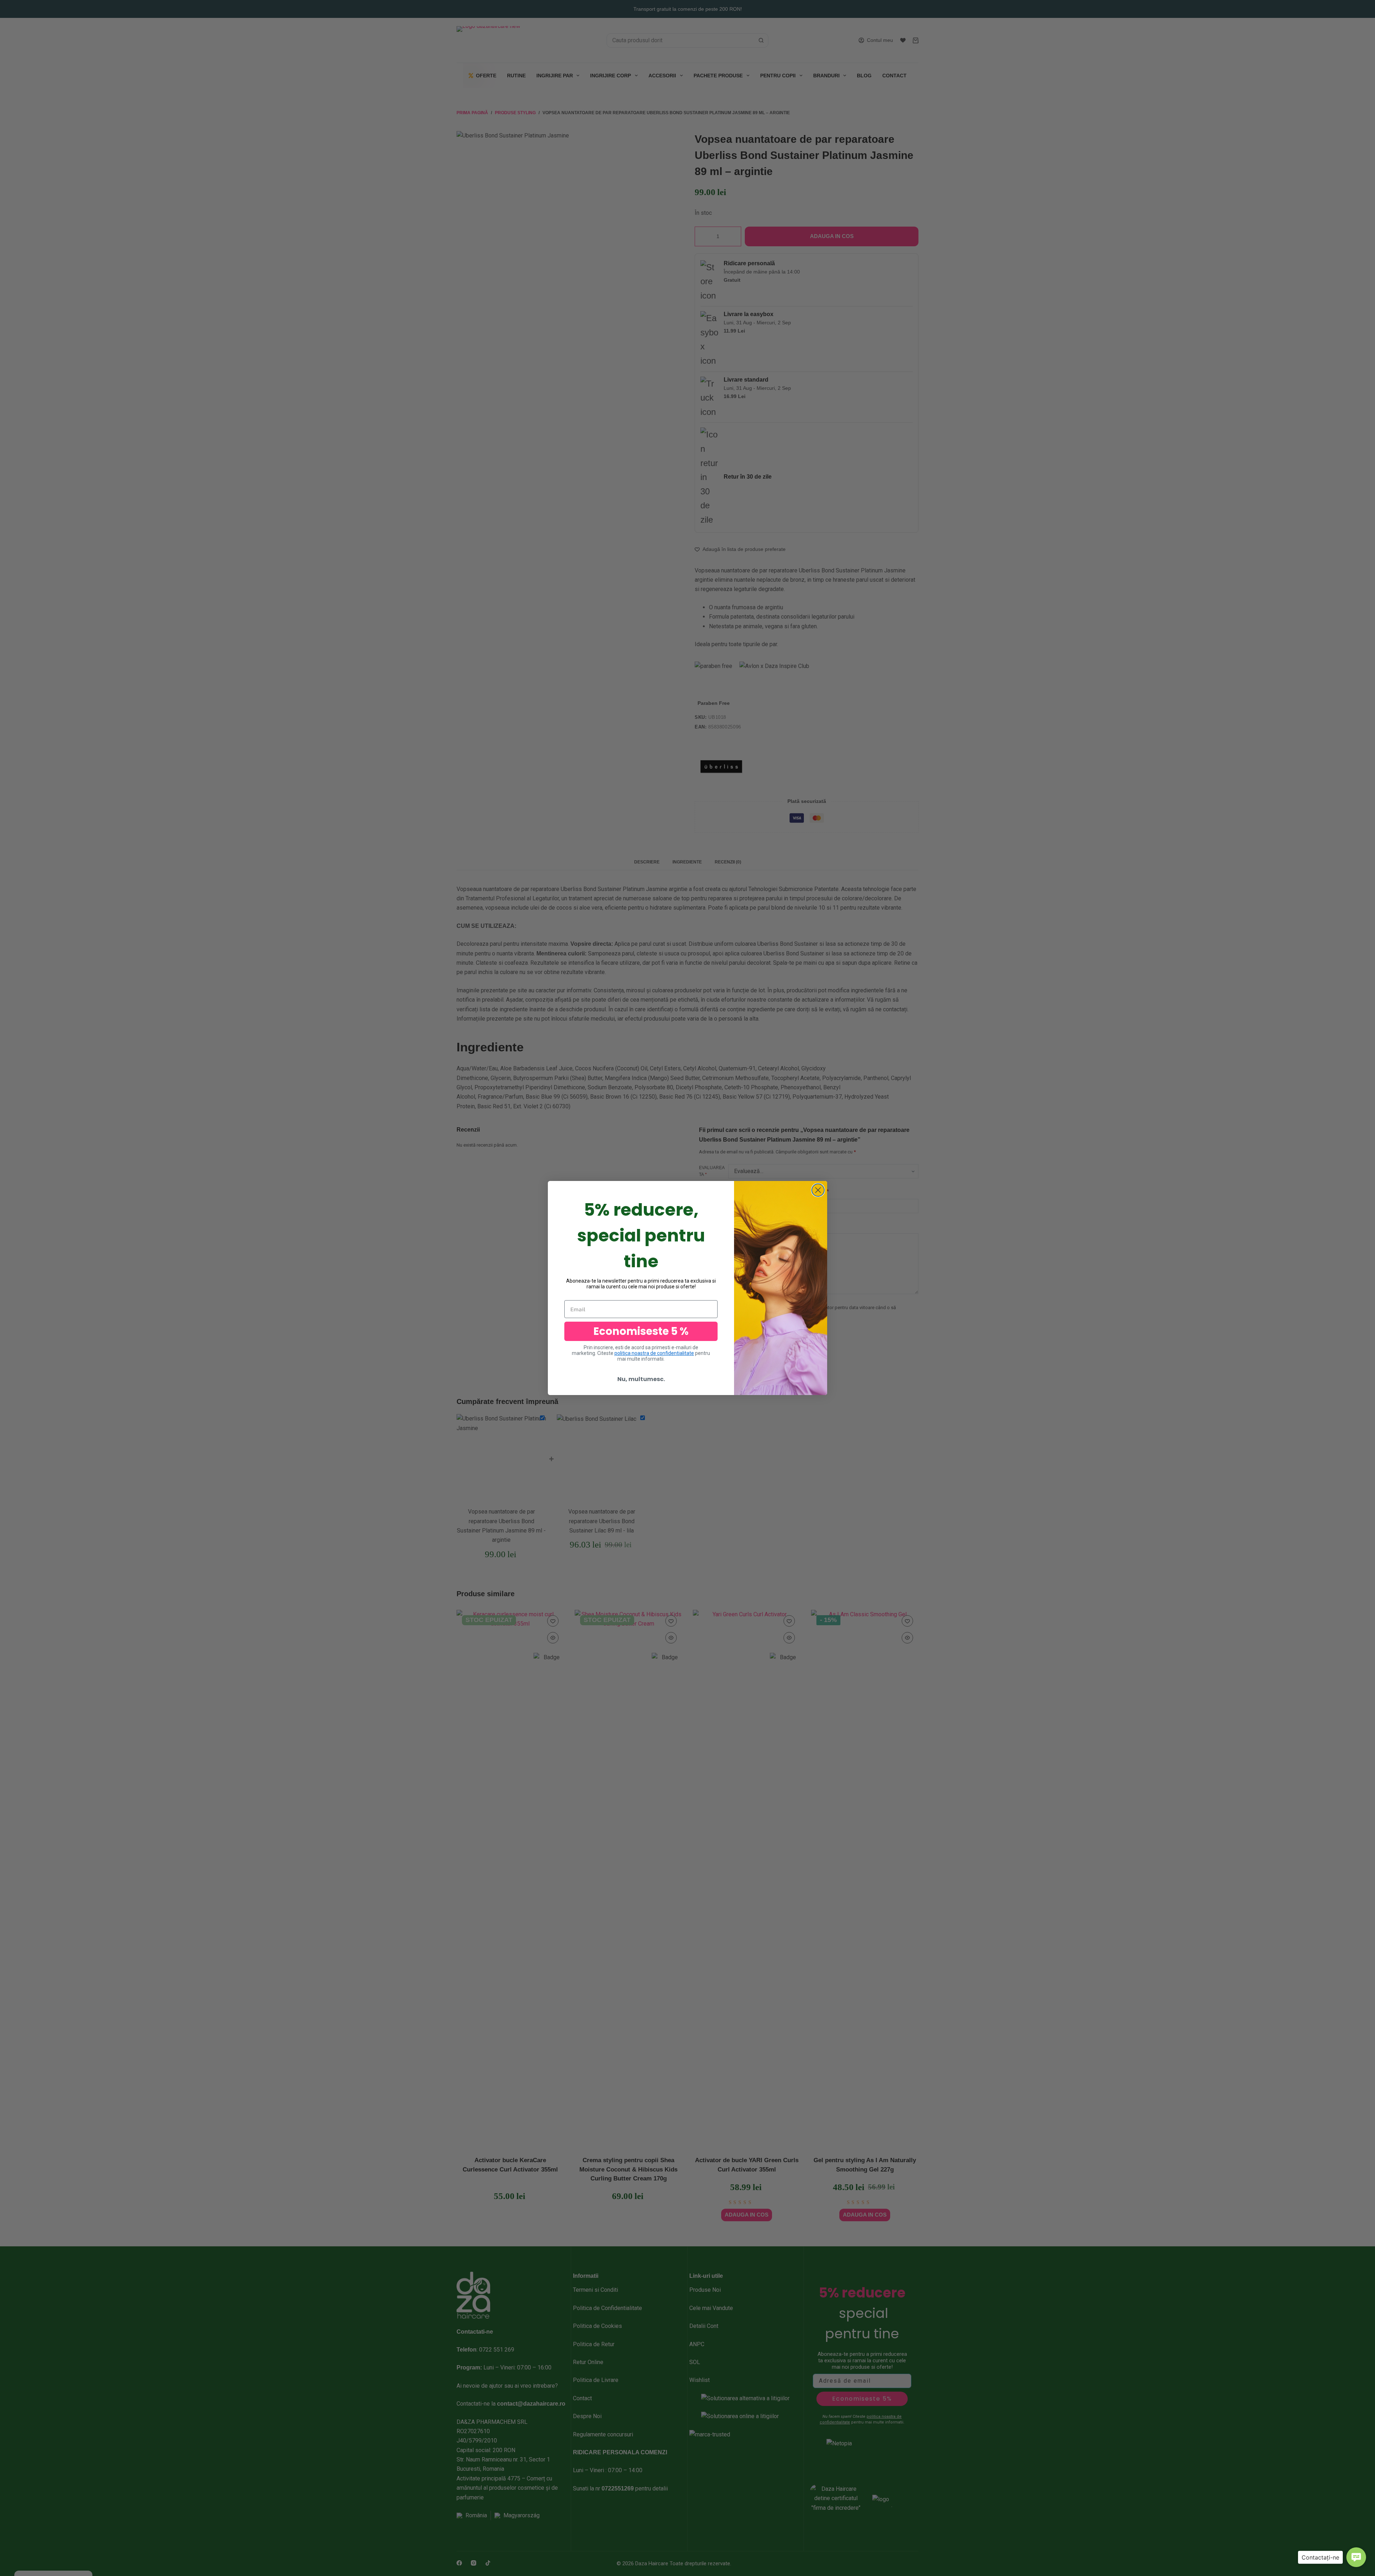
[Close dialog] (818, 1190)
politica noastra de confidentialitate (654, 1353)
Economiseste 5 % (641, 1331)
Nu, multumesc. (641, 1379)
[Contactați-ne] (1356, 2557)
